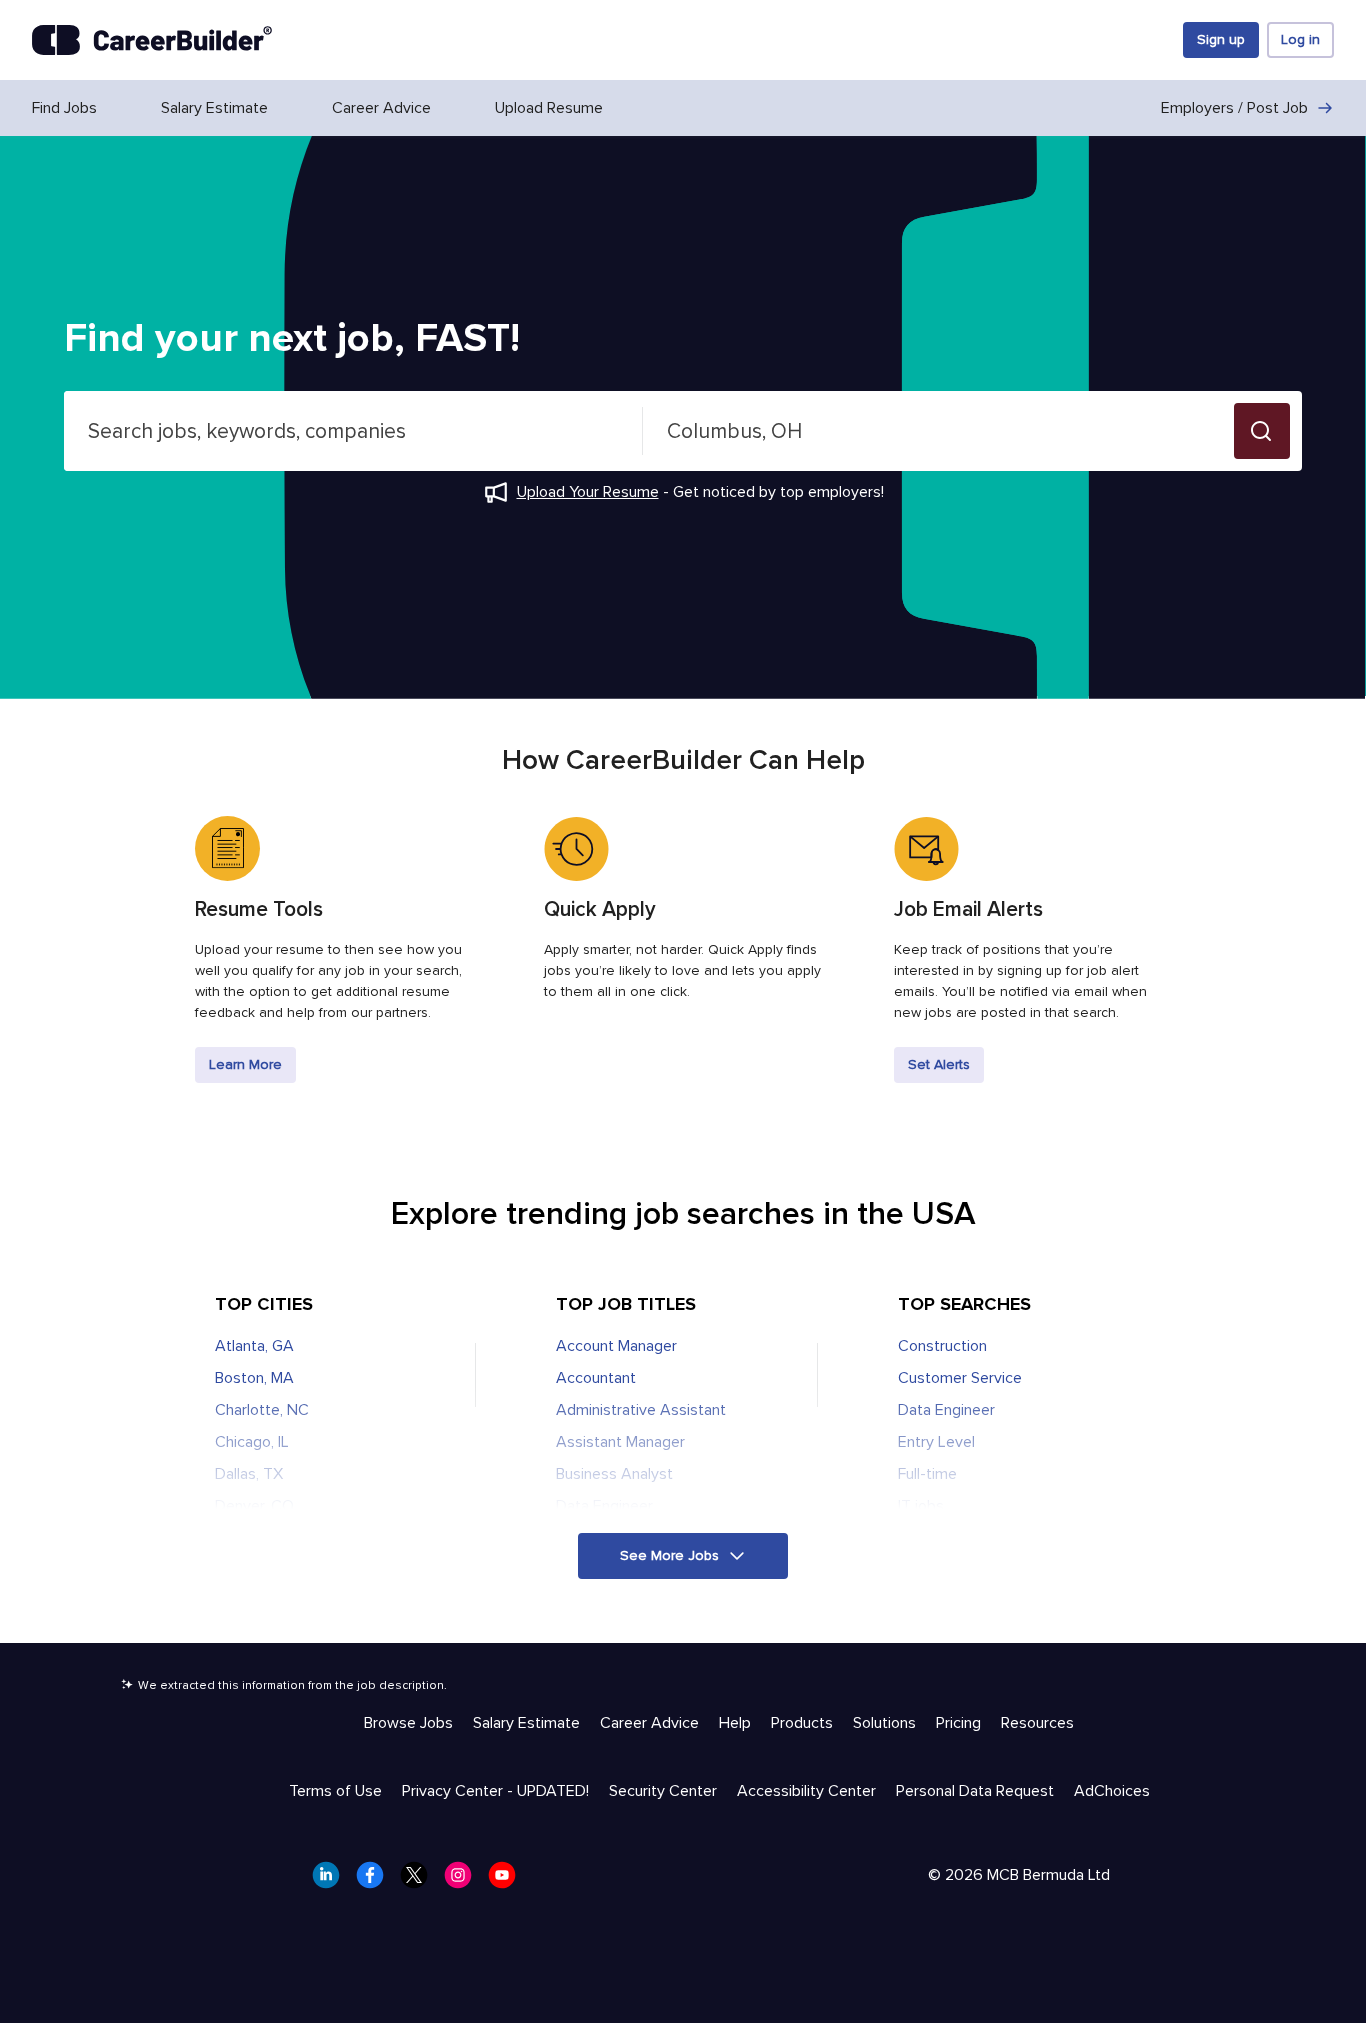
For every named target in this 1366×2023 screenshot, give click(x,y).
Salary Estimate (214, 108)
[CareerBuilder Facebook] (376, 1881)
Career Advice (381, 108)
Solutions (884, 1723)
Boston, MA (254, 1378)
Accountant (596, 1378)
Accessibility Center (806, 1791)
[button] (1262, 431)
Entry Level (936, 1442)
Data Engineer (604, 1506)
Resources (1037, 1723)
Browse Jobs (408, 1723)
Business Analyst (614, 1474)
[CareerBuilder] (152, 40)
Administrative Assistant (641, 1410)
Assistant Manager (620, 1442)
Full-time (927, 1474)
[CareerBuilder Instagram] (464, 1881)
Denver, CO (254, 1506)
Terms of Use (335, 1791)
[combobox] (353, 431)
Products (802, 1723)
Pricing (958, 1723)
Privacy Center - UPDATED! (495, 1791)
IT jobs (921, 1506)
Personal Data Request (975, 1791)
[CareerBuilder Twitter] (420, 1881)
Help (735, 1723)
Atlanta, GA (254, 1346)
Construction (942, 1346)
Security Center (663, 1791)
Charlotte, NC (262, 1410)
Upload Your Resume (588, 492)
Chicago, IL (252, 1442)
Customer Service (960, 1378)
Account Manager (616, 1346)
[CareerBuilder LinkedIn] (332, 1881)
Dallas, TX (249, 1474)
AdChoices (1112, 1791)
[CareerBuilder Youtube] (508, 1881)
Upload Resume (549, 108)
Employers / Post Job (1234, 108)
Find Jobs (64, 108)
